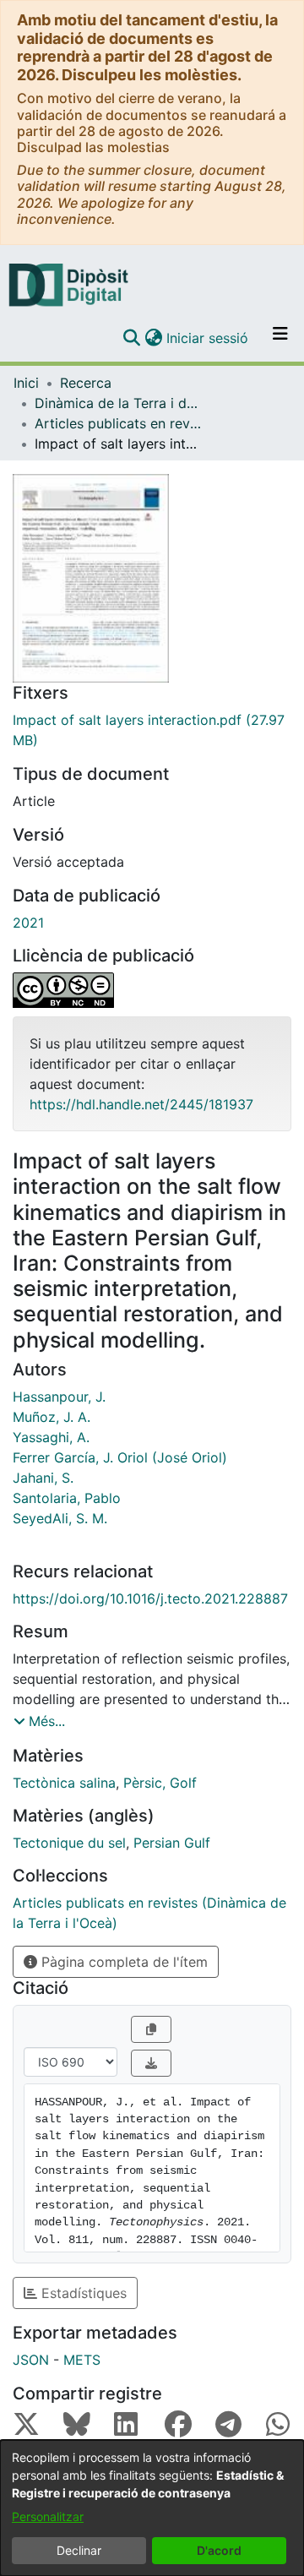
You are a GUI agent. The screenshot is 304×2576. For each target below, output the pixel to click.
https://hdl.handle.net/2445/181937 (141, 1104)
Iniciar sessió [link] (208, 338)
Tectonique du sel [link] (69, 1843)
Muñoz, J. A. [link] (52, 1417)
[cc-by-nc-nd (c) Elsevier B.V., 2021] (152, 990)
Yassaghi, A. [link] (51, 1437)
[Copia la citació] (151, 2029)
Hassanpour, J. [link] (59, 1397)
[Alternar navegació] (280, 338)
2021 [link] (28, 923)
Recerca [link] (86, 383)
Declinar (79, 2550)
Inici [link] (26, 383)
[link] (152, 730)
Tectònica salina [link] (64, 1783)
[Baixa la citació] (151, 2063)
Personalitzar (48, 2516)
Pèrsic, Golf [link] (160, 1783)
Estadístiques (82, 2293)
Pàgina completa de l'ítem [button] (122, 1962)
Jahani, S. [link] (43, 1478)
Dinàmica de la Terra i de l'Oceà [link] (119, 403)
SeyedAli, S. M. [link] (60, 1518)
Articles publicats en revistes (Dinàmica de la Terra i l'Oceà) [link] (119, 423)
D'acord (219, 2550)
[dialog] (152, 2508)
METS (82, 2360)
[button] (131, 338)
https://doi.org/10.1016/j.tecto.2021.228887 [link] (150, 1598)
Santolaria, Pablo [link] (67, 1498)
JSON (31, 2360)
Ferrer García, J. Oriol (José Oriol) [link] (120, 1457)
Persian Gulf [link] (172, 1843)
